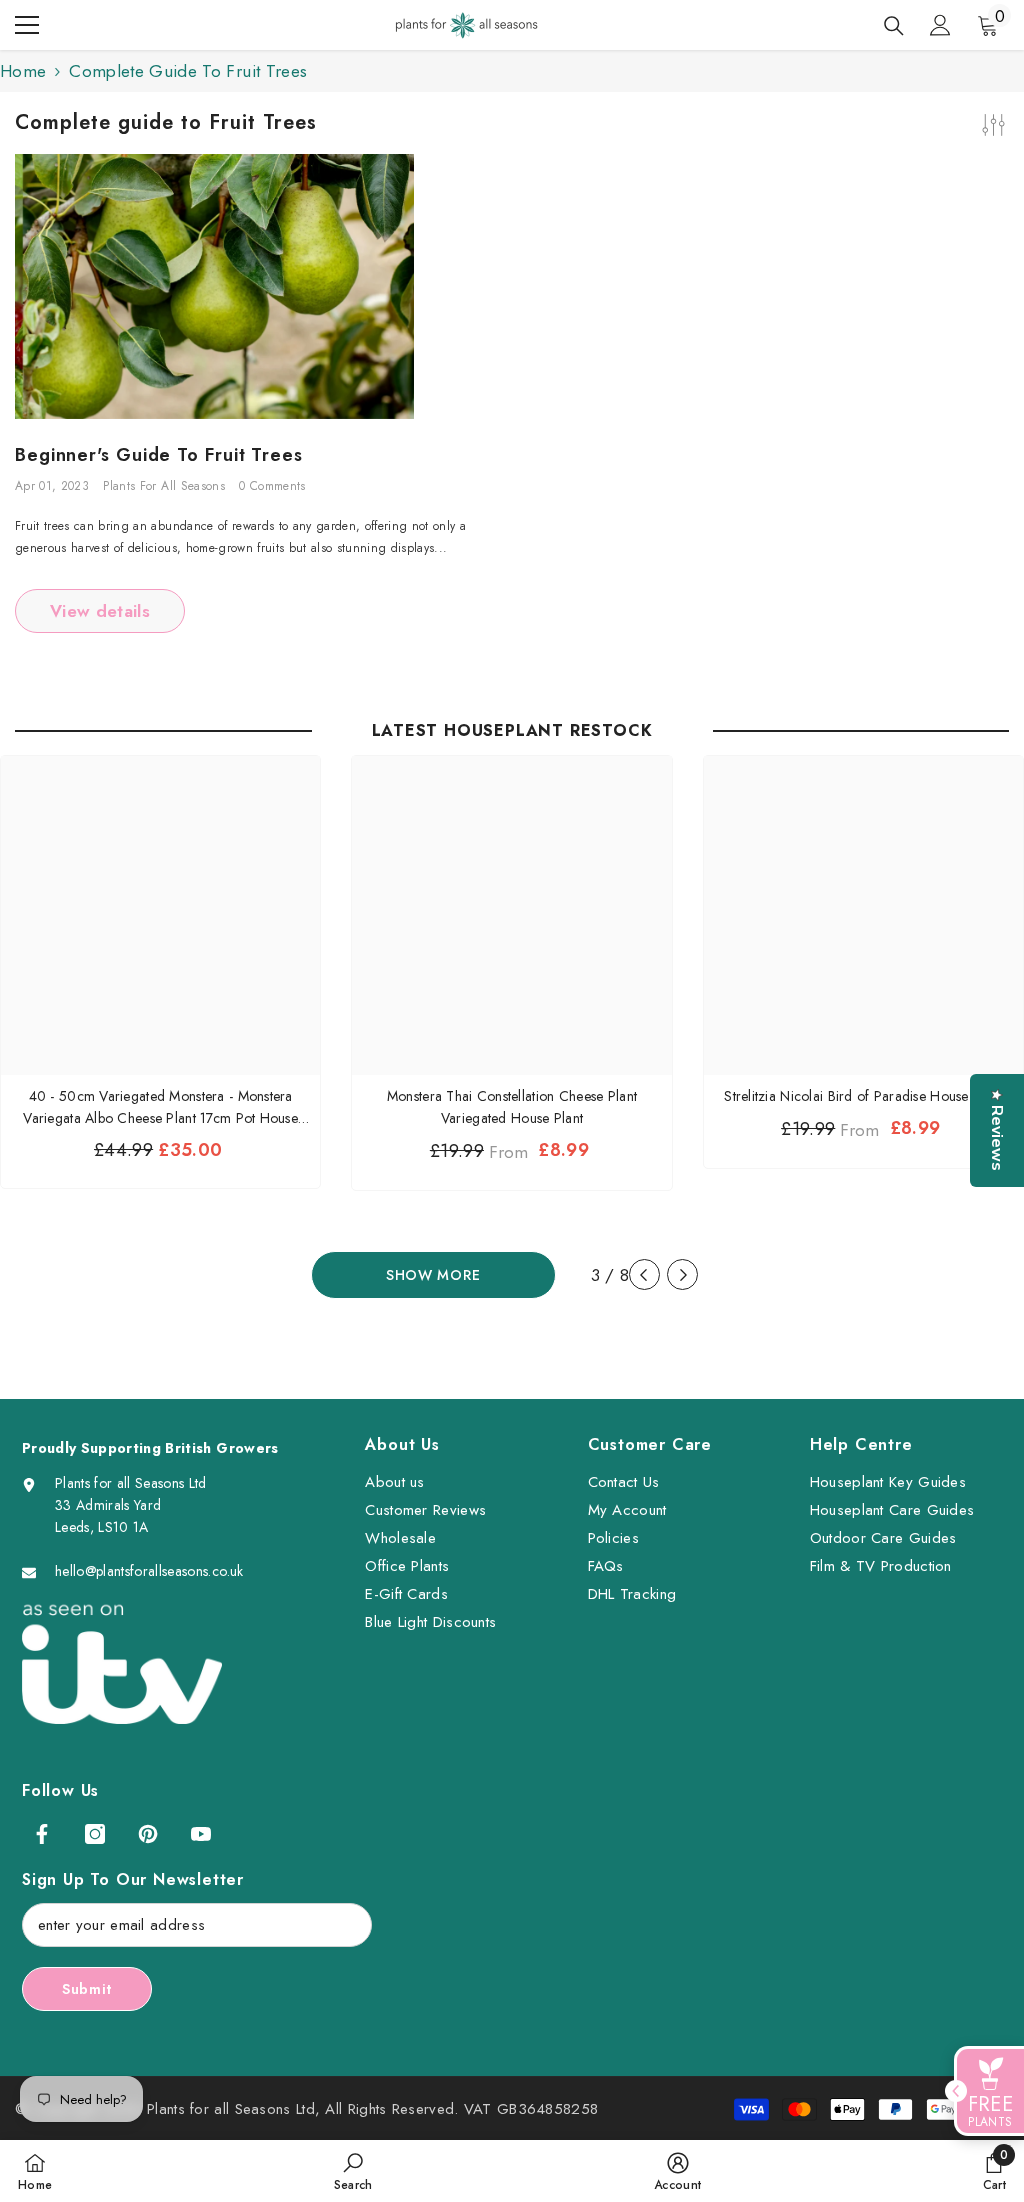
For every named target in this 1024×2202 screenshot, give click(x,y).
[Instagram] (95, 1834)
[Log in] (940, 25)
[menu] (27, 25)
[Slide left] (644, 1274)
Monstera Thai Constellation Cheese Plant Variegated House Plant (512, 1107)
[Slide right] (682, 1274)
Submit (87, 1989)
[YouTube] (201, 1834)
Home (23, 71)
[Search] (894, 26)
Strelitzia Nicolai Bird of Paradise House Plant (863, 1096)
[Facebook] (42, 1834)
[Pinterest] (148, 1834)
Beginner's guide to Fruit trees (159, 456)
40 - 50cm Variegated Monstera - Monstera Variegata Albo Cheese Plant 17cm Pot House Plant (160, 1107)
